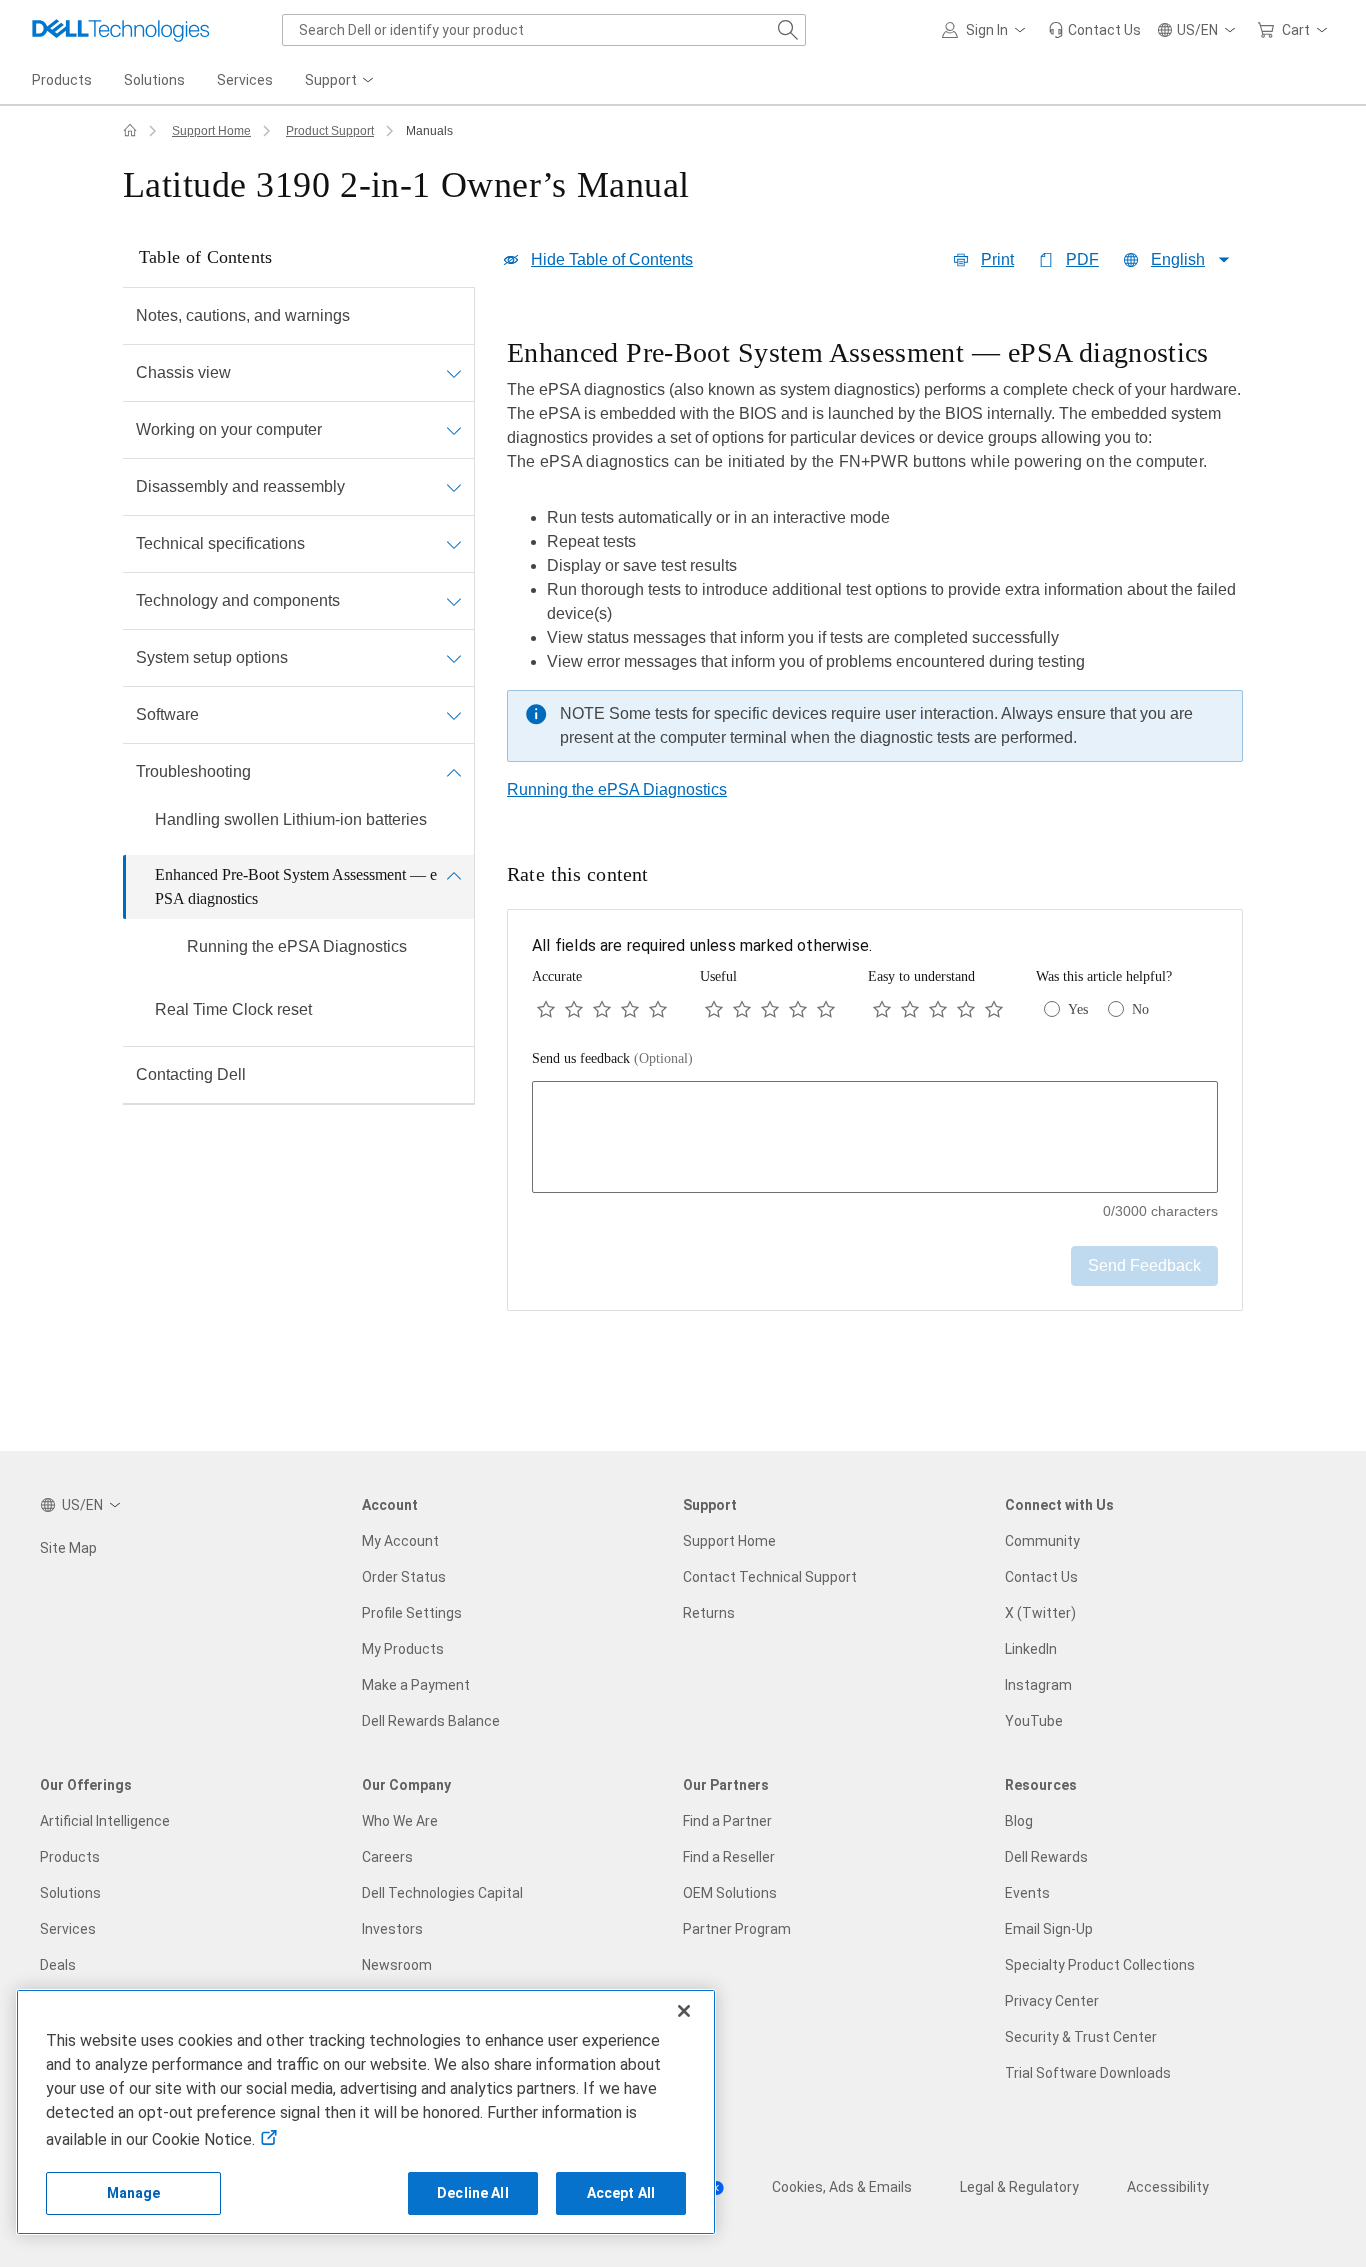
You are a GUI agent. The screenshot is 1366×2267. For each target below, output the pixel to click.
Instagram (1038, 1685)
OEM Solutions (730, 1893)
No (1140, 1009)
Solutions (70, 1893)
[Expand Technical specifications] (454, 544)
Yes (1078, 1009)
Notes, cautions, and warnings (243, 315)
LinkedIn (1031, 1649)
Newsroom (397, 1965)
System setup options (212, 657)
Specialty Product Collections (1100, 1965)
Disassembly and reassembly (240, 486)
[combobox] (544, 30)
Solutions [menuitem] (154, 80)
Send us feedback (612, 1058)
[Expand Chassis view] (454, 373)
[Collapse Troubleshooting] (454, 772)
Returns (709, 1613)
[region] (875, 555)
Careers (387, 1857)
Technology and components (238, 600)
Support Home (211, 131)
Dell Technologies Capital (442, 1893)
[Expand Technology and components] (454, 601)
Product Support (330, 131)
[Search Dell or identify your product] (788, 30)
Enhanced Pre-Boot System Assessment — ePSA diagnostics (296, 886)
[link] (1094, 30)
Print (997, 259)
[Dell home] (130, 131)
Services (68, 1929)
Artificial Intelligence (105, 1821)
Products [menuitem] (62, 80)
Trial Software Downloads (1088, 2073)
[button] (987, 30)
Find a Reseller (729, 1857)
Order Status (404, 1577)
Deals (58, 1965)
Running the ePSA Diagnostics (297, 946)
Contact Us (1041, 1577)
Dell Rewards (1046, 1857)
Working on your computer (229, 429)
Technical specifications (220, 543)
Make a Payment (416, 1685)
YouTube (1034, 1721)
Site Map (68, 1548)
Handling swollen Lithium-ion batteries (291, 819)
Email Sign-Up (1049, 1929)
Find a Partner (727, 1821)
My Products (403, 1649)
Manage (134, 2193)
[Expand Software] (454, 715)
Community (1042, 1541)
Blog (1019, 1821)
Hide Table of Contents (612, 259)
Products (70, 1857)
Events (1027, 1893)
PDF (1082, 259)
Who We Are (400, 1821)
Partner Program (737, 1929)
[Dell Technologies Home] (121, 30)
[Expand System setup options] (454, 658)
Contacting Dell (191, 1074)
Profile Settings (412, 1613)
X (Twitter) (1040, 1613)
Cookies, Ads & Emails (842, 2187)
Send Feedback (1144, 1265)
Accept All (621, 2193)
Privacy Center (1052, 2001)
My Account (400, 1541)
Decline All (473, 2193)
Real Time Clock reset (233, 1009)
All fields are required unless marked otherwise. (702, 945)
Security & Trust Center (1081, 2037)
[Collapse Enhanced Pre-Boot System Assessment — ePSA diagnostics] (454, 875)
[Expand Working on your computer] (454, 430)
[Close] (684, 2011)
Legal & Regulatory (1019, 2187)
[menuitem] (341, 81)
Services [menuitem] (245, 80)
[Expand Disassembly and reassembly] (454, 487)
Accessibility (1168, 2187)
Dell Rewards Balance (431, 1721)
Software (167, 714)
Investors (392, 1929)
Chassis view (183, 372)
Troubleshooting (193, 771)
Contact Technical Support (770, 1577)
